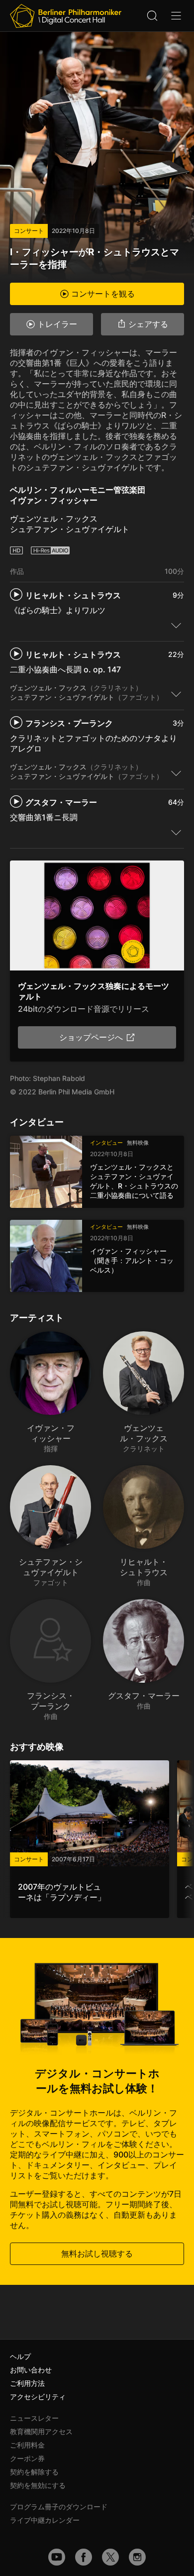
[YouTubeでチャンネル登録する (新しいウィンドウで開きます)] (57, 2557)
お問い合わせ (31, 2370)
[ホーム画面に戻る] (66, 16)
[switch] (176, 625)
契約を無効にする (38, 2485)
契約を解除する (34, 2472)
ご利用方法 (27, 2383)
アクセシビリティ (38, 2397)
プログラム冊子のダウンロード (59, 2507)
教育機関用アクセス (41, 2431)
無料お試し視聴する (97, 2254)
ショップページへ (91, 1037)
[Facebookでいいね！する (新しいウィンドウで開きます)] (84, 2557)
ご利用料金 (27, 2445)
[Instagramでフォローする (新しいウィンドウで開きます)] (137, 2557)
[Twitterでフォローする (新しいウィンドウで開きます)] (110, 2557)
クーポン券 (27, 2458)
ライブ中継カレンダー (45, 2520)
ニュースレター (34, 2418)
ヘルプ (20, 2356)
